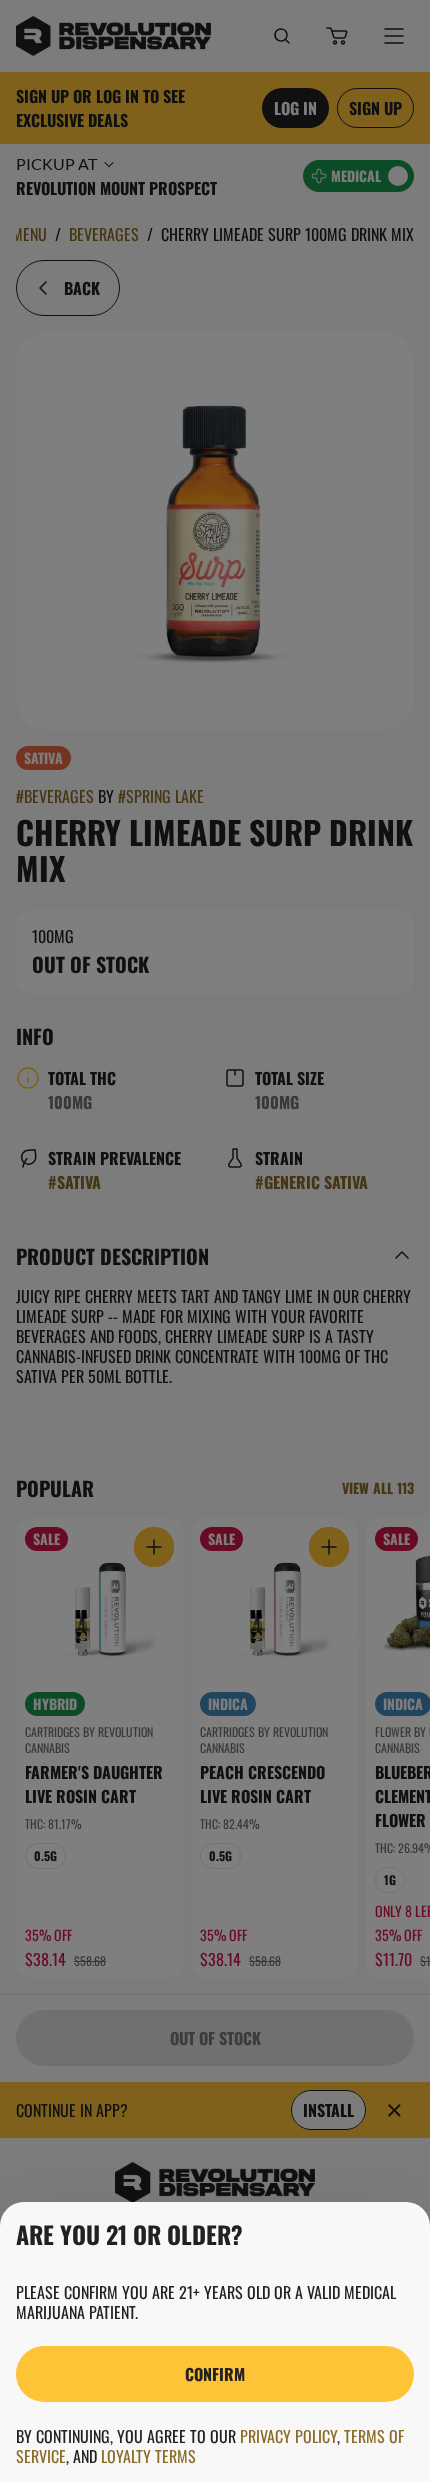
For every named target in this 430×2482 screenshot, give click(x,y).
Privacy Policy (288, 2436)
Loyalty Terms (148, 2456)
